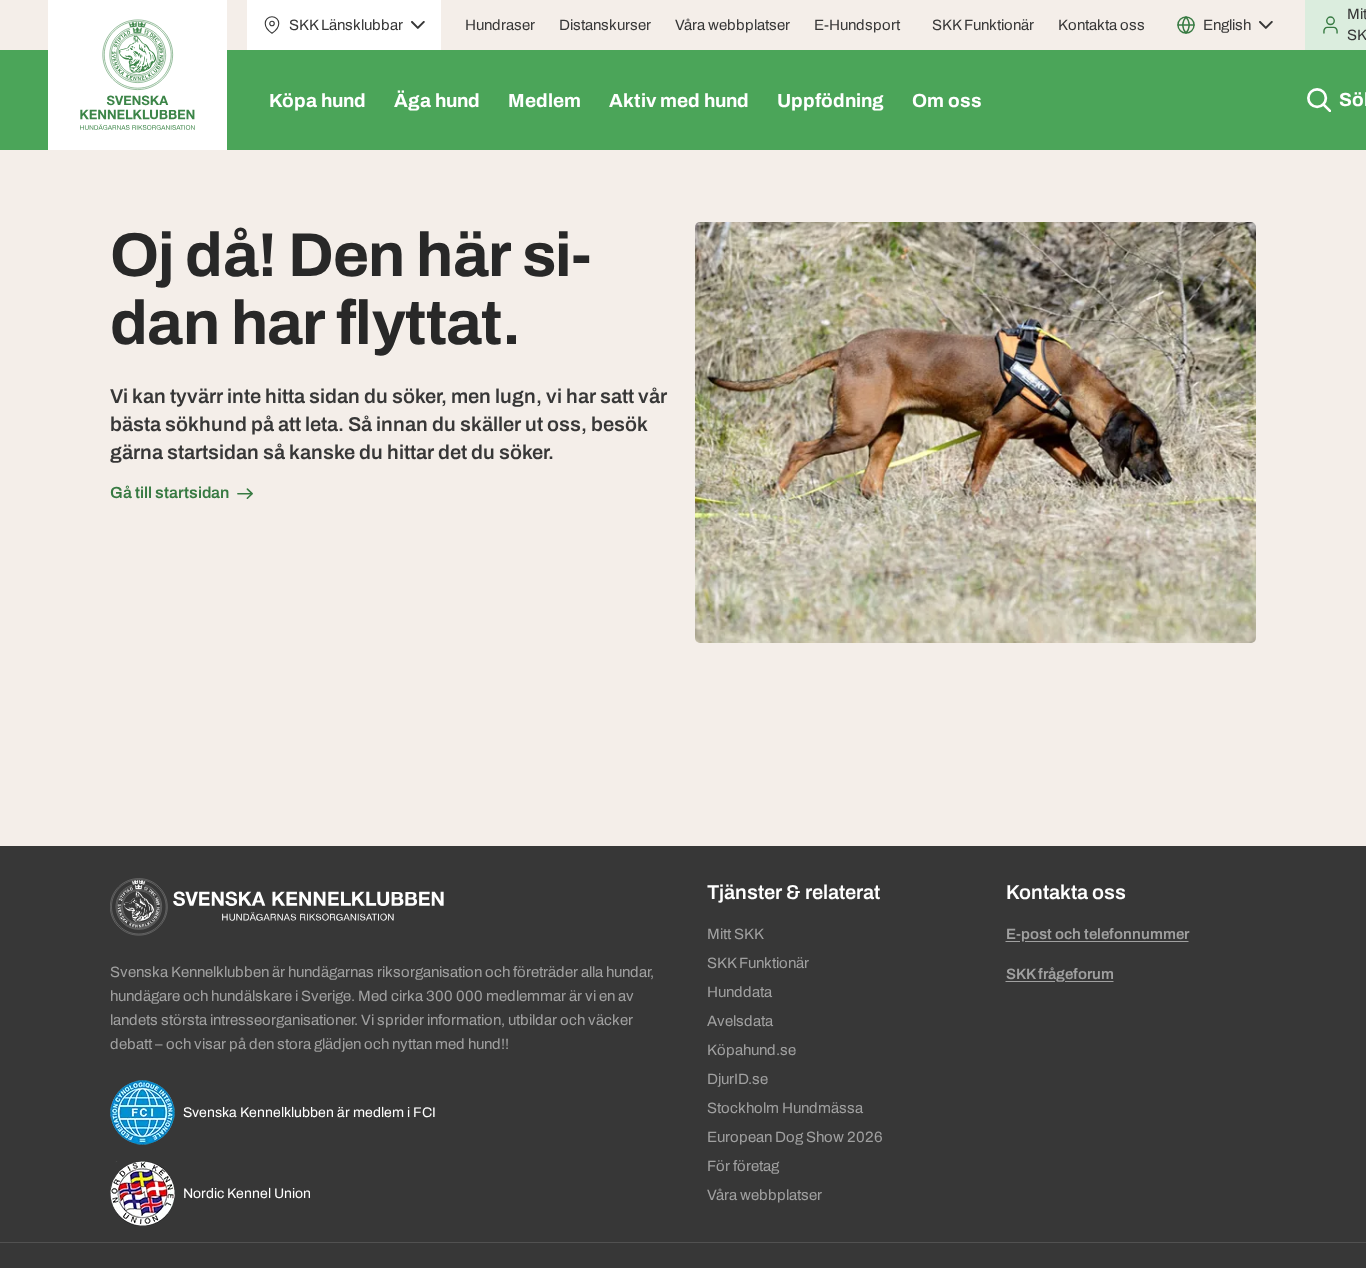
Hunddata (739, 992)
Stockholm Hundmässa (785, 1108)
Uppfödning (830, 100)
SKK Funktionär (983, 25)
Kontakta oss (1101, 25)
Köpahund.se (751, 1050)
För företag (743, 1166)
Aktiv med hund (679, 100)
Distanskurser (605, 25)
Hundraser (500, 25)
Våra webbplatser (732, 25)
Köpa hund (317, 100)
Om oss (947, 100)
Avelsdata (740, 1021)
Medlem (544, 100)
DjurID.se (737, 1079)
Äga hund (437, 100)
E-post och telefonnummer (1097, 934)
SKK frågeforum (1060, 974)
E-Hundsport (857, 25)
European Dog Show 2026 (795, 1137)
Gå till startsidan (169, 492)
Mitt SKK (735, 934)
